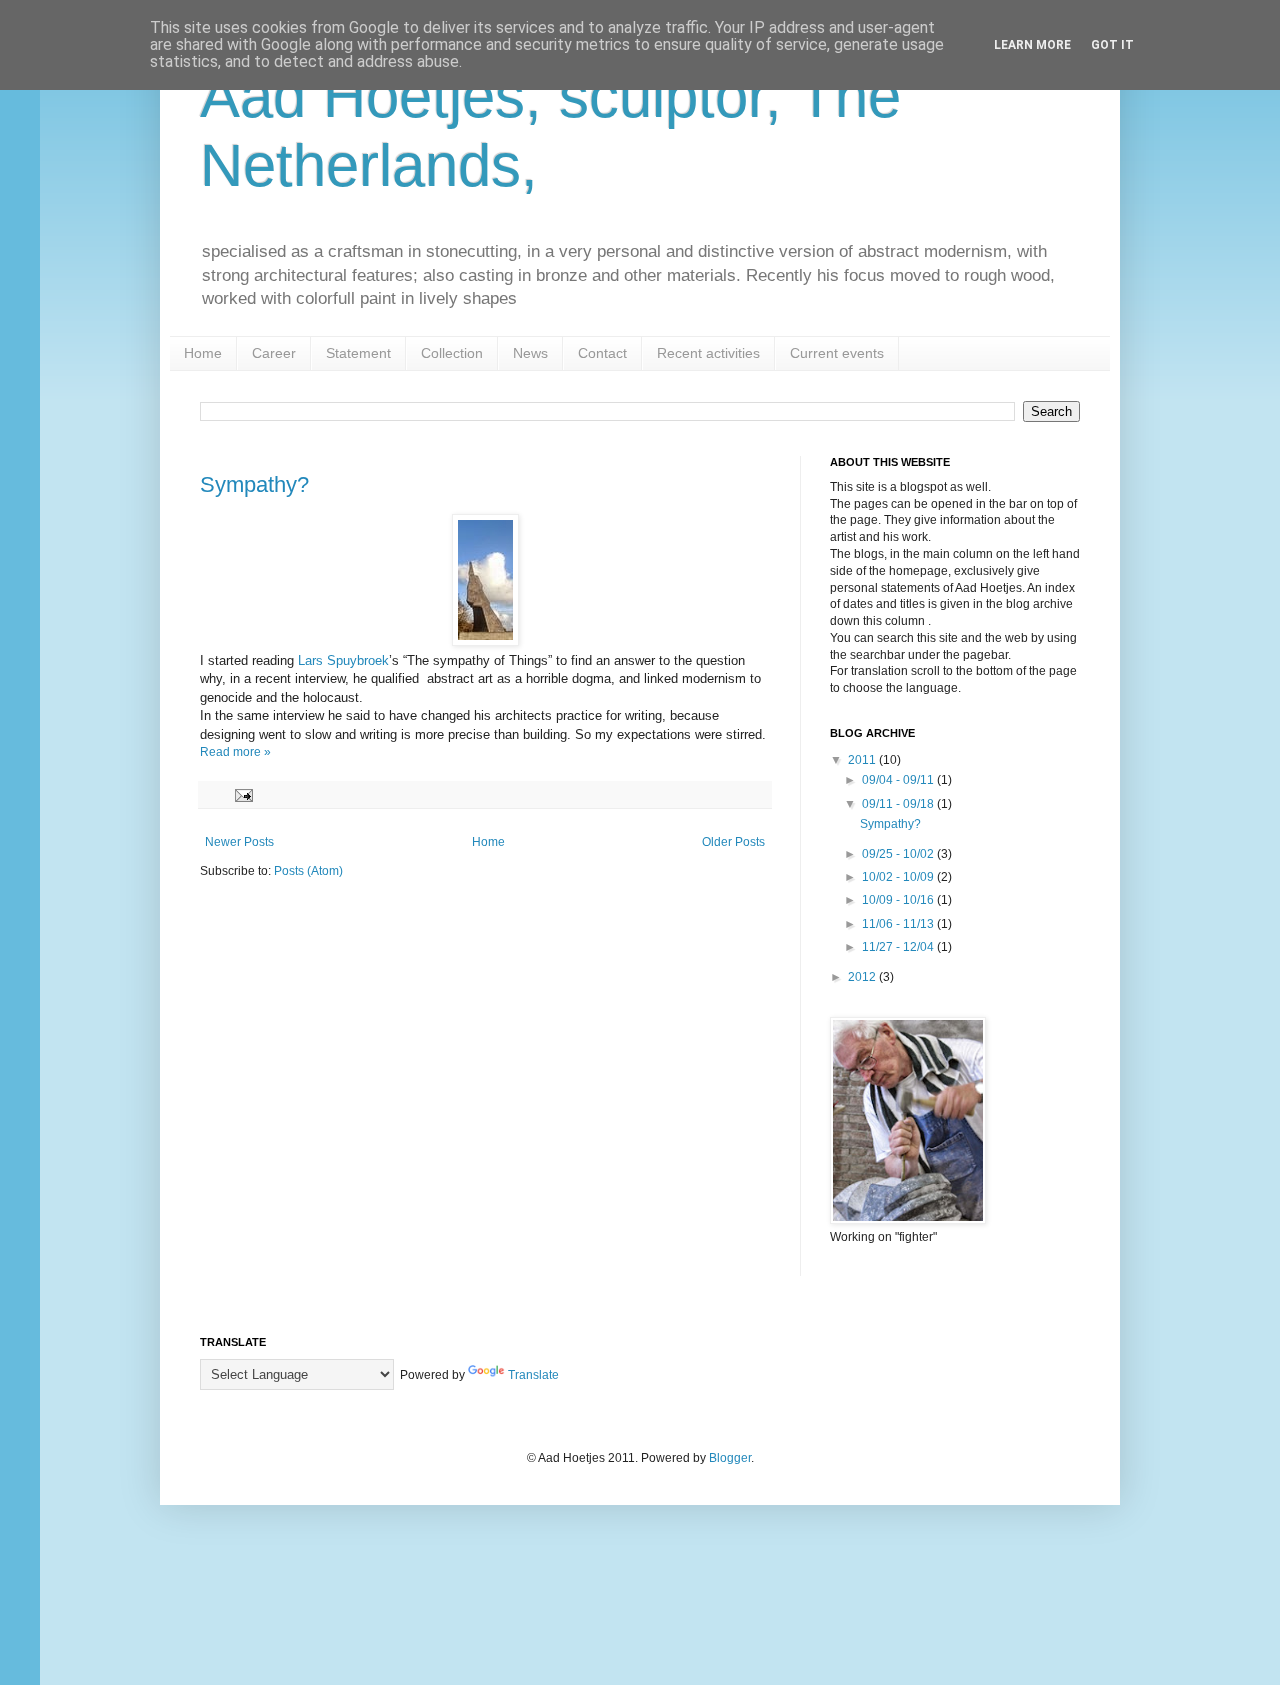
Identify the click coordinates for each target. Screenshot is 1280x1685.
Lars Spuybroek (343, 660)
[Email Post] (243, 794)
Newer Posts (239, 842)
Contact (602, 353)
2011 (863, 760)
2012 (863, 977)
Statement (358, 353)
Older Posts (733, 842)
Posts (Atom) (308, 871)
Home (203, 353)
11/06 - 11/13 (899, 924)
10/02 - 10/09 (899, 877)
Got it (1112, 45)
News (530, 353)
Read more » (235, 752)
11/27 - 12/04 (899, 947)
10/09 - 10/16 (899, 900)
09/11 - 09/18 (899, 804)
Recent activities (708, 353)
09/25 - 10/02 (899, 854)
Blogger (730, 1458)
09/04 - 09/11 (899, 780)
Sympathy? (254, 484)
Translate (533, 1375)
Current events (837, 353)
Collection (452, 353)
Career (274, 353)
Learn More (1032, 45)
